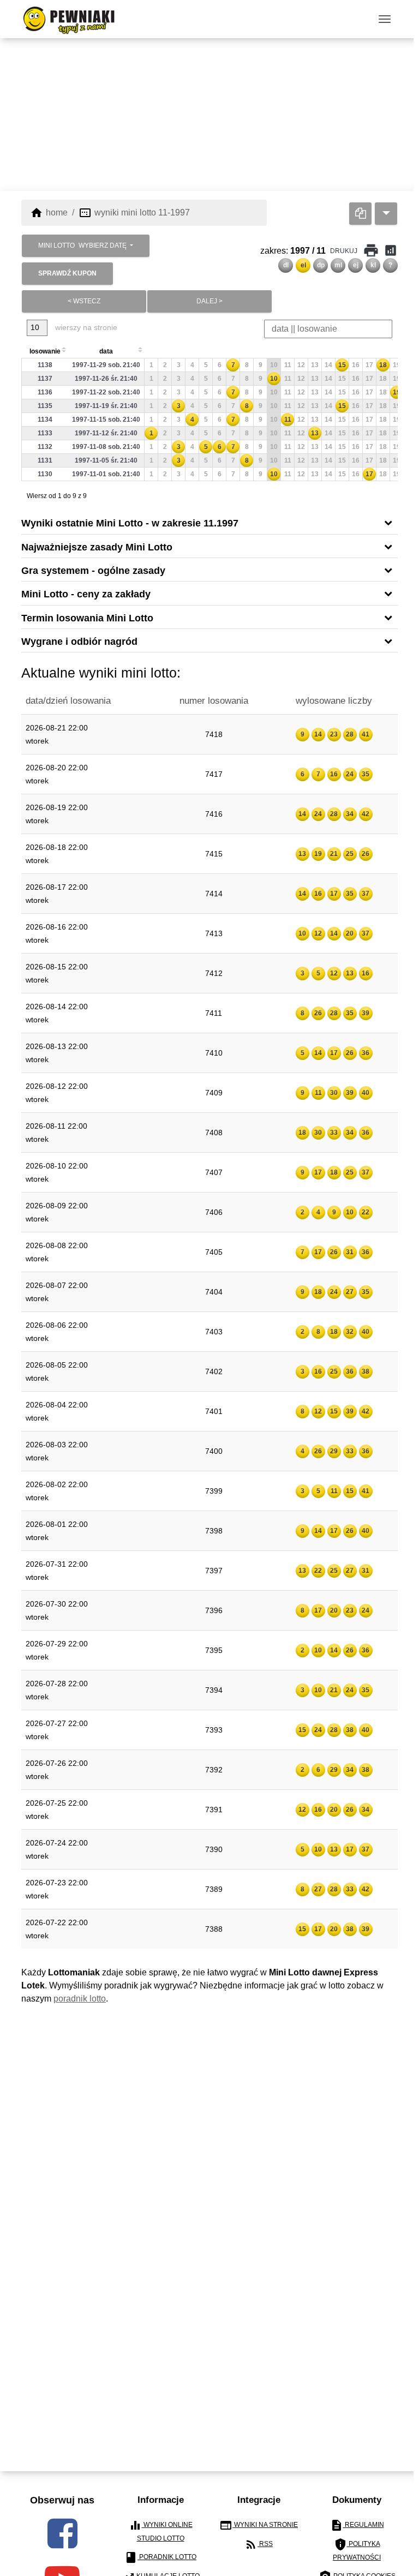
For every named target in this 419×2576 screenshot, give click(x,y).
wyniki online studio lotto (161, 2530)
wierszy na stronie (85, 327)
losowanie (45, 351)
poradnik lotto (80, 1999)
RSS (259, 2544)
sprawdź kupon (67, 273)
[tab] (209, 522)
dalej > (209, 301)
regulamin (357, 2525)
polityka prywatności (357, 2550)
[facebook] (62, 2533)
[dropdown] (386, 214)
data (106, 351)
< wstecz (84, 301)
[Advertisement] (209, 115)
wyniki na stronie (259, 2525)
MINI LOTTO (82, 245)
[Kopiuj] (360, 214)
